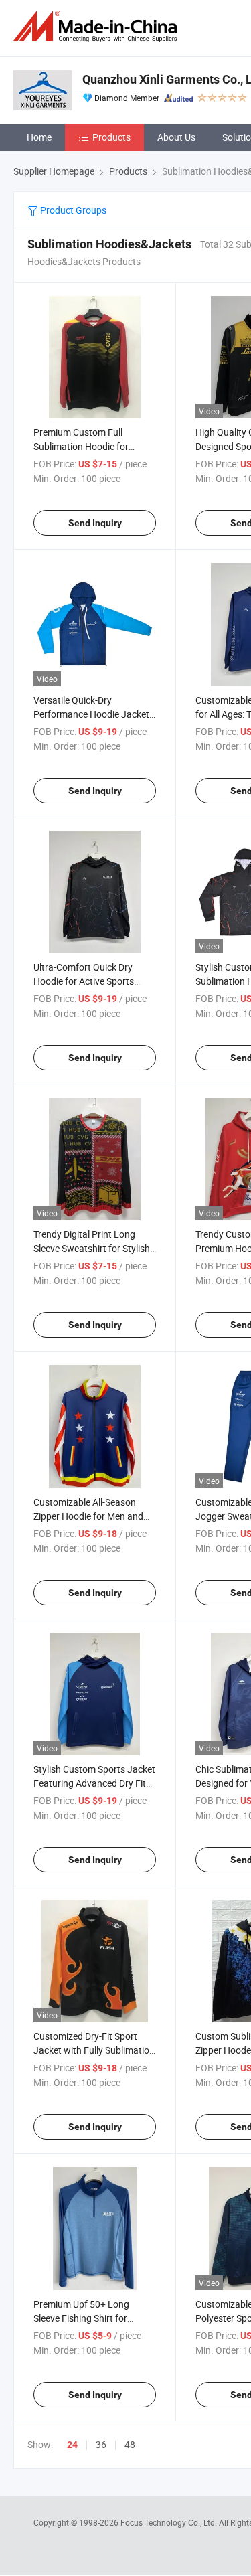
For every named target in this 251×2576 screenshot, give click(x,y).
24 (72, 2445)
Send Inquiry (95, 523)
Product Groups (72, 210)
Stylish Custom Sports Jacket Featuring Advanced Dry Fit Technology (94, 1783)
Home (39, 137)
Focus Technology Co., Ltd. (170, 2522)
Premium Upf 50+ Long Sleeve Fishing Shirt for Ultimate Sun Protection (83, 2318)
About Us (176, 137)
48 (130, 2444)
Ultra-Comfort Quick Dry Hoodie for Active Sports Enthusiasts (84, 981)
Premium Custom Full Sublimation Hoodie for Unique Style (81, 446)
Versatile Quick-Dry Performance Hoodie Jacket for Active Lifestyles (91, 714)
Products (111, 137)
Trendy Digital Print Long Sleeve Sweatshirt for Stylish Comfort (92, 1248)
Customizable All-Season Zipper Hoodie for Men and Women (88, 1516)
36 (101, 2444)
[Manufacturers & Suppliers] (98, 26)
